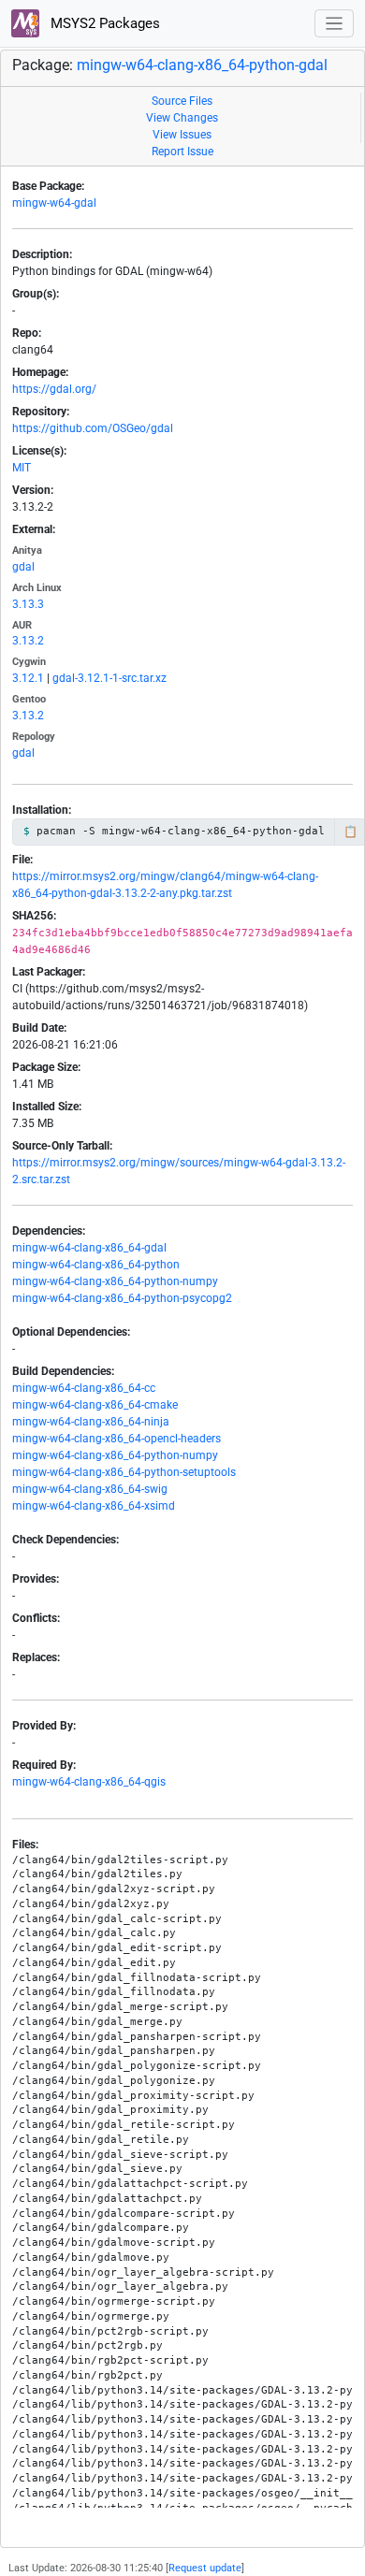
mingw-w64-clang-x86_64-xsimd (94, 1506)
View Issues (182, 135)
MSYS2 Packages (103, 23)
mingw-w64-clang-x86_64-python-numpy (115, 1281)
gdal (23, 567)
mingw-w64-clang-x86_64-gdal (89, 1248)
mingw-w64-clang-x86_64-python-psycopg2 (122, 1298)
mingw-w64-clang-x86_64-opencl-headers (117, 1439)
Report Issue (182, 152)
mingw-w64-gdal (54, 203)
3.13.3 (28, 604)
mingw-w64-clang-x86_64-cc (84, 1388)
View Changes (182, 118)
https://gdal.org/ (54, 389)
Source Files (182, 101)
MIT (22, 468)
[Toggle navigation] (335, 24)
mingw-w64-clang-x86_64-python (96, 1265)
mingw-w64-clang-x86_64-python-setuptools (124, 1472)
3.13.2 (28, 641)
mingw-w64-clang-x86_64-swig (90, 1489)
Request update (205, 2568)
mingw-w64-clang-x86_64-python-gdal (202, 65)
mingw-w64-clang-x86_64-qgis (89, 1782)
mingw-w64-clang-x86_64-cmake (95, 1405)
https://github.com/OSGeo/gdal (93, 428)
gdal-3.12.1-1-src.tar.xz (109, 678)
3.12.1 (28, 678)
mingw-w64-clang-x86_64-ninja (91, 1422)
